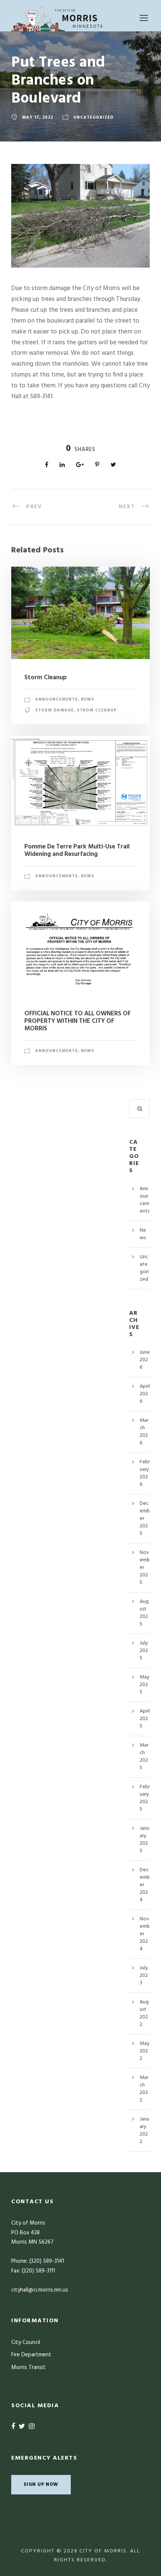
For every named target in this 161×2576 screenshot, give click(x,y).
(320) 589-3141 (47, 2261)
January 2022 (145, 2130)
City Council (26, 2342)
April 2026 (145, 1394)
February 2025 (145, 1798)
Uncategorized (93, 118)
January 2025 (145, 1840)
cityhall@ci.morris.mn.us (40, 2290)
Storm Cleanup (45, 678)
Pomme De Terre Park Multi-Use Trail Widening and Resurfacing (77, 850)
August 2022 (144, 2013)
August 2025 (144, 1613)
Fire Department (31, 2355)
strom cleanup (97, 710)
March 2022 (144, 2089)
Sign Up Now (41, 2484)
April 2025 (145, 1719)
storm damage (54, 710)
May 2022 (145, 2051)
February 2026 (145, 1473)
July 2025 (144, 1651)
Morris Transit (28, 2368)
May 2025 (145, 1685)
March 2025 (144, 1757)
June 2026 (145, 1360)
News (88, 699)
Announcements (57, 699)
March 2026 (144, 1432)
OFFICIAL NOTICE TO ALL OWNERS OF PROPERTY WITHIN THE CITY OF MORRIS (78, 1021)
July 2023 (144, 1976)
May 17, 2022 (38, 118)
